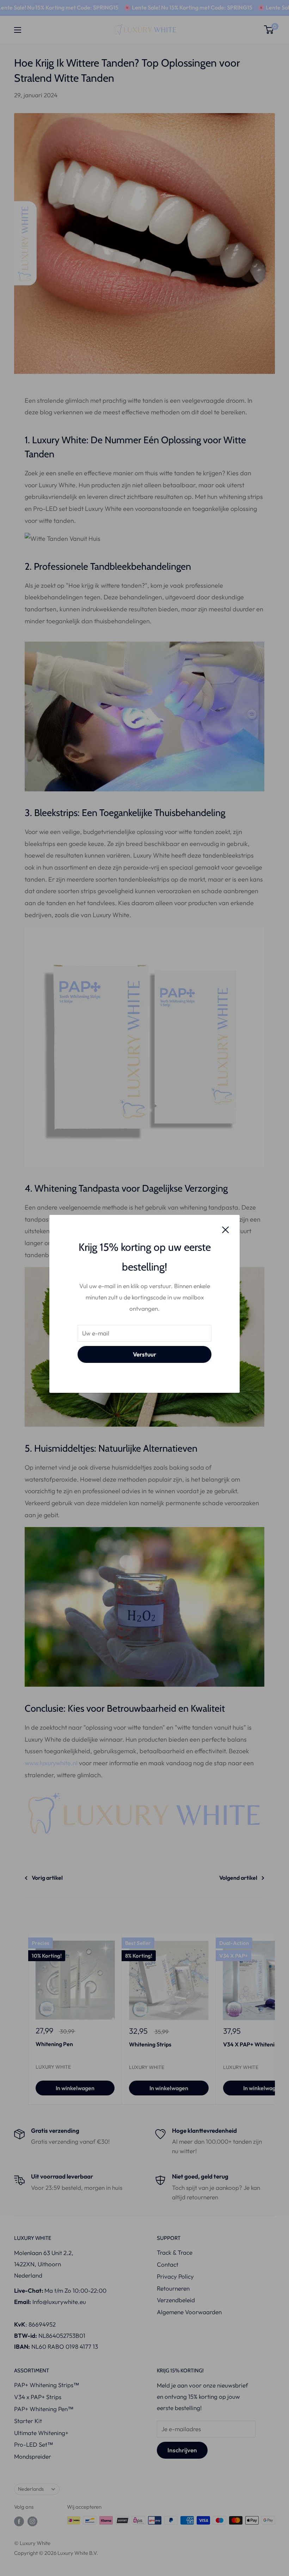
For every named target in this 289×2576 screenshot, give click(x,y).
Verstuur (144, 1354)
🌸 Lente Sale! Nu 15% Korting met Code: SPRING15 (152, 7)
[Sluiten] (226, 1229)
